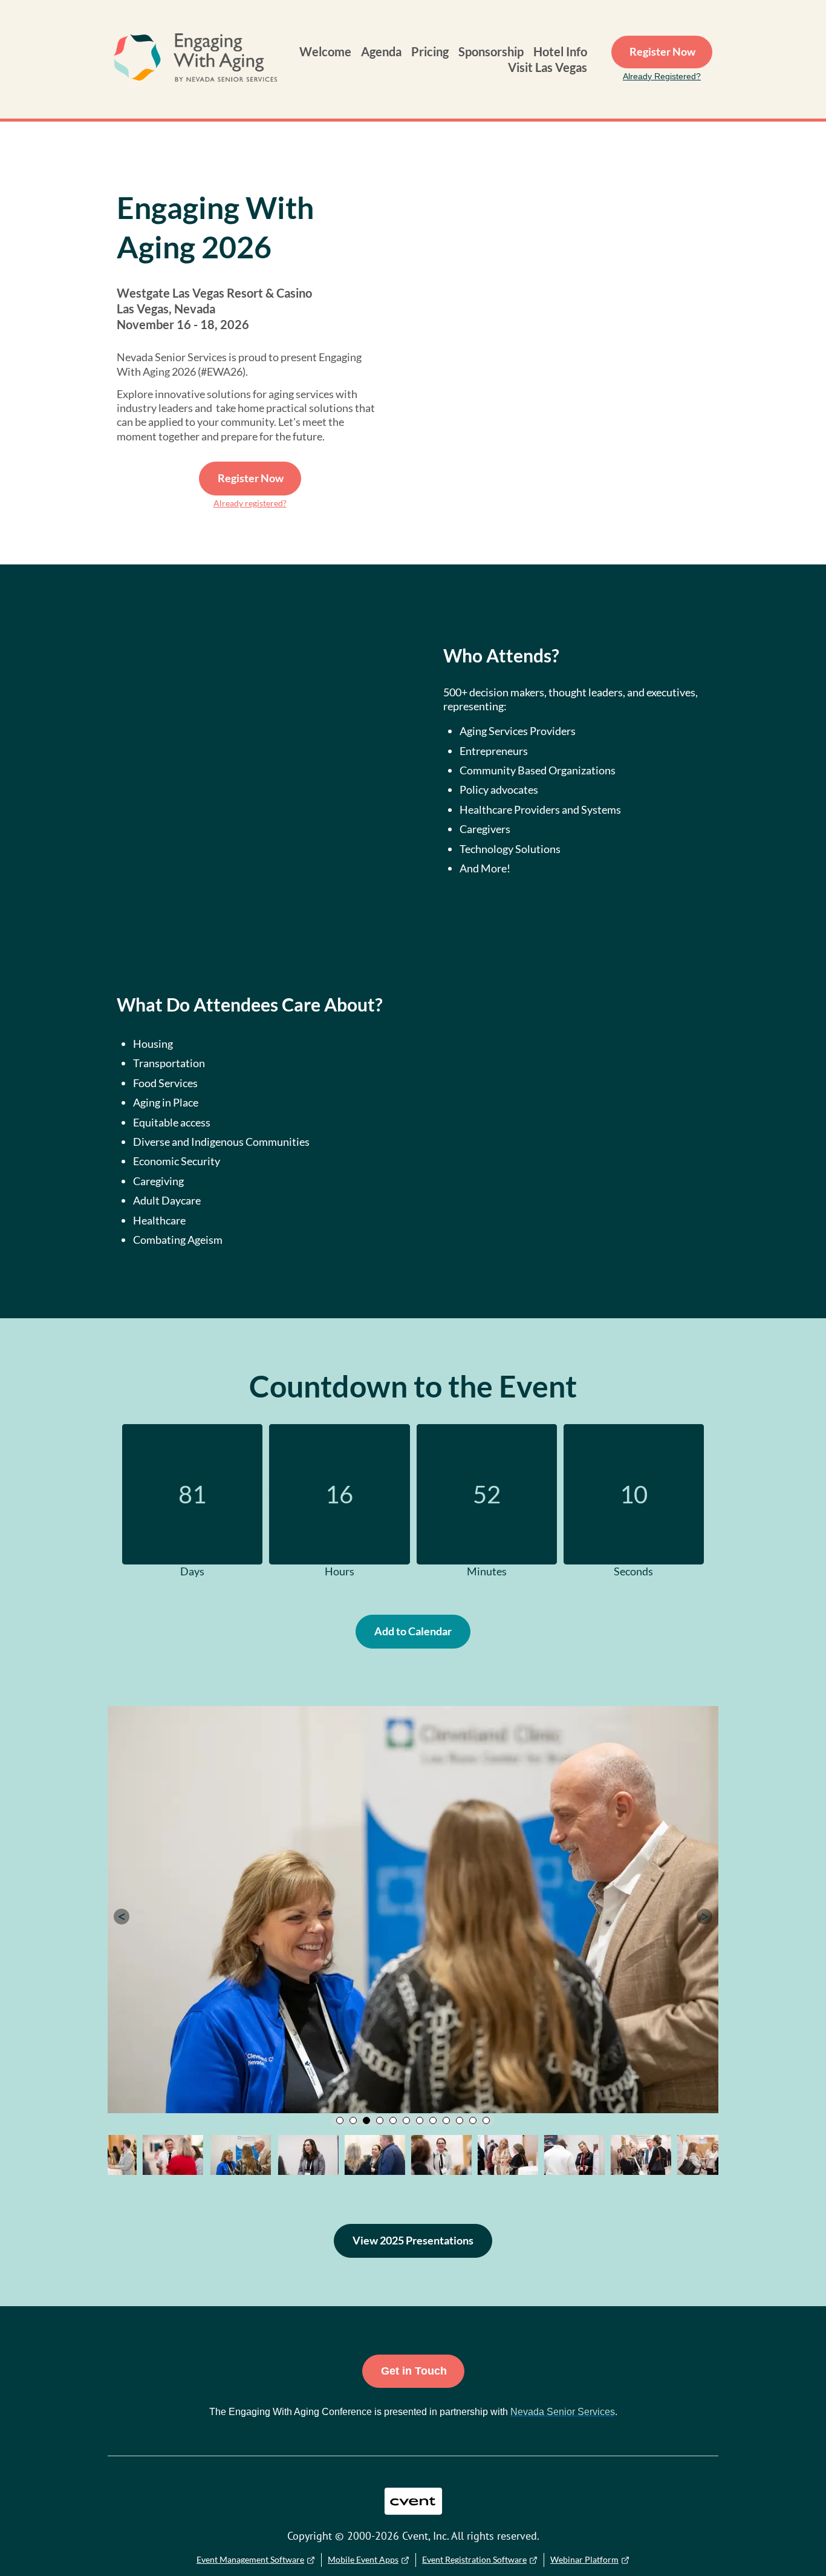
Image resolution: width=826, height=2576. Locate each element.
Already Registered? (662, 76)
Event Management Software (250, 2559)
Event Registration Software (474, 2559)
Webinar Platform (584, 2559)
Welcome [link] (325, 51)
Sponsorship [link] (491, 51)
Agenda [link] (381, 51)
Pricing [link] (430, 51)
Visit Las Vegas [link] (548, 67)
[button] (122, 1917)
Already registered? (250, 503)
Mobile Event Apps (363, 2559)
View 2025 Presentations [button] (413, 2240)
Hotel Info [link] (560, 51)
